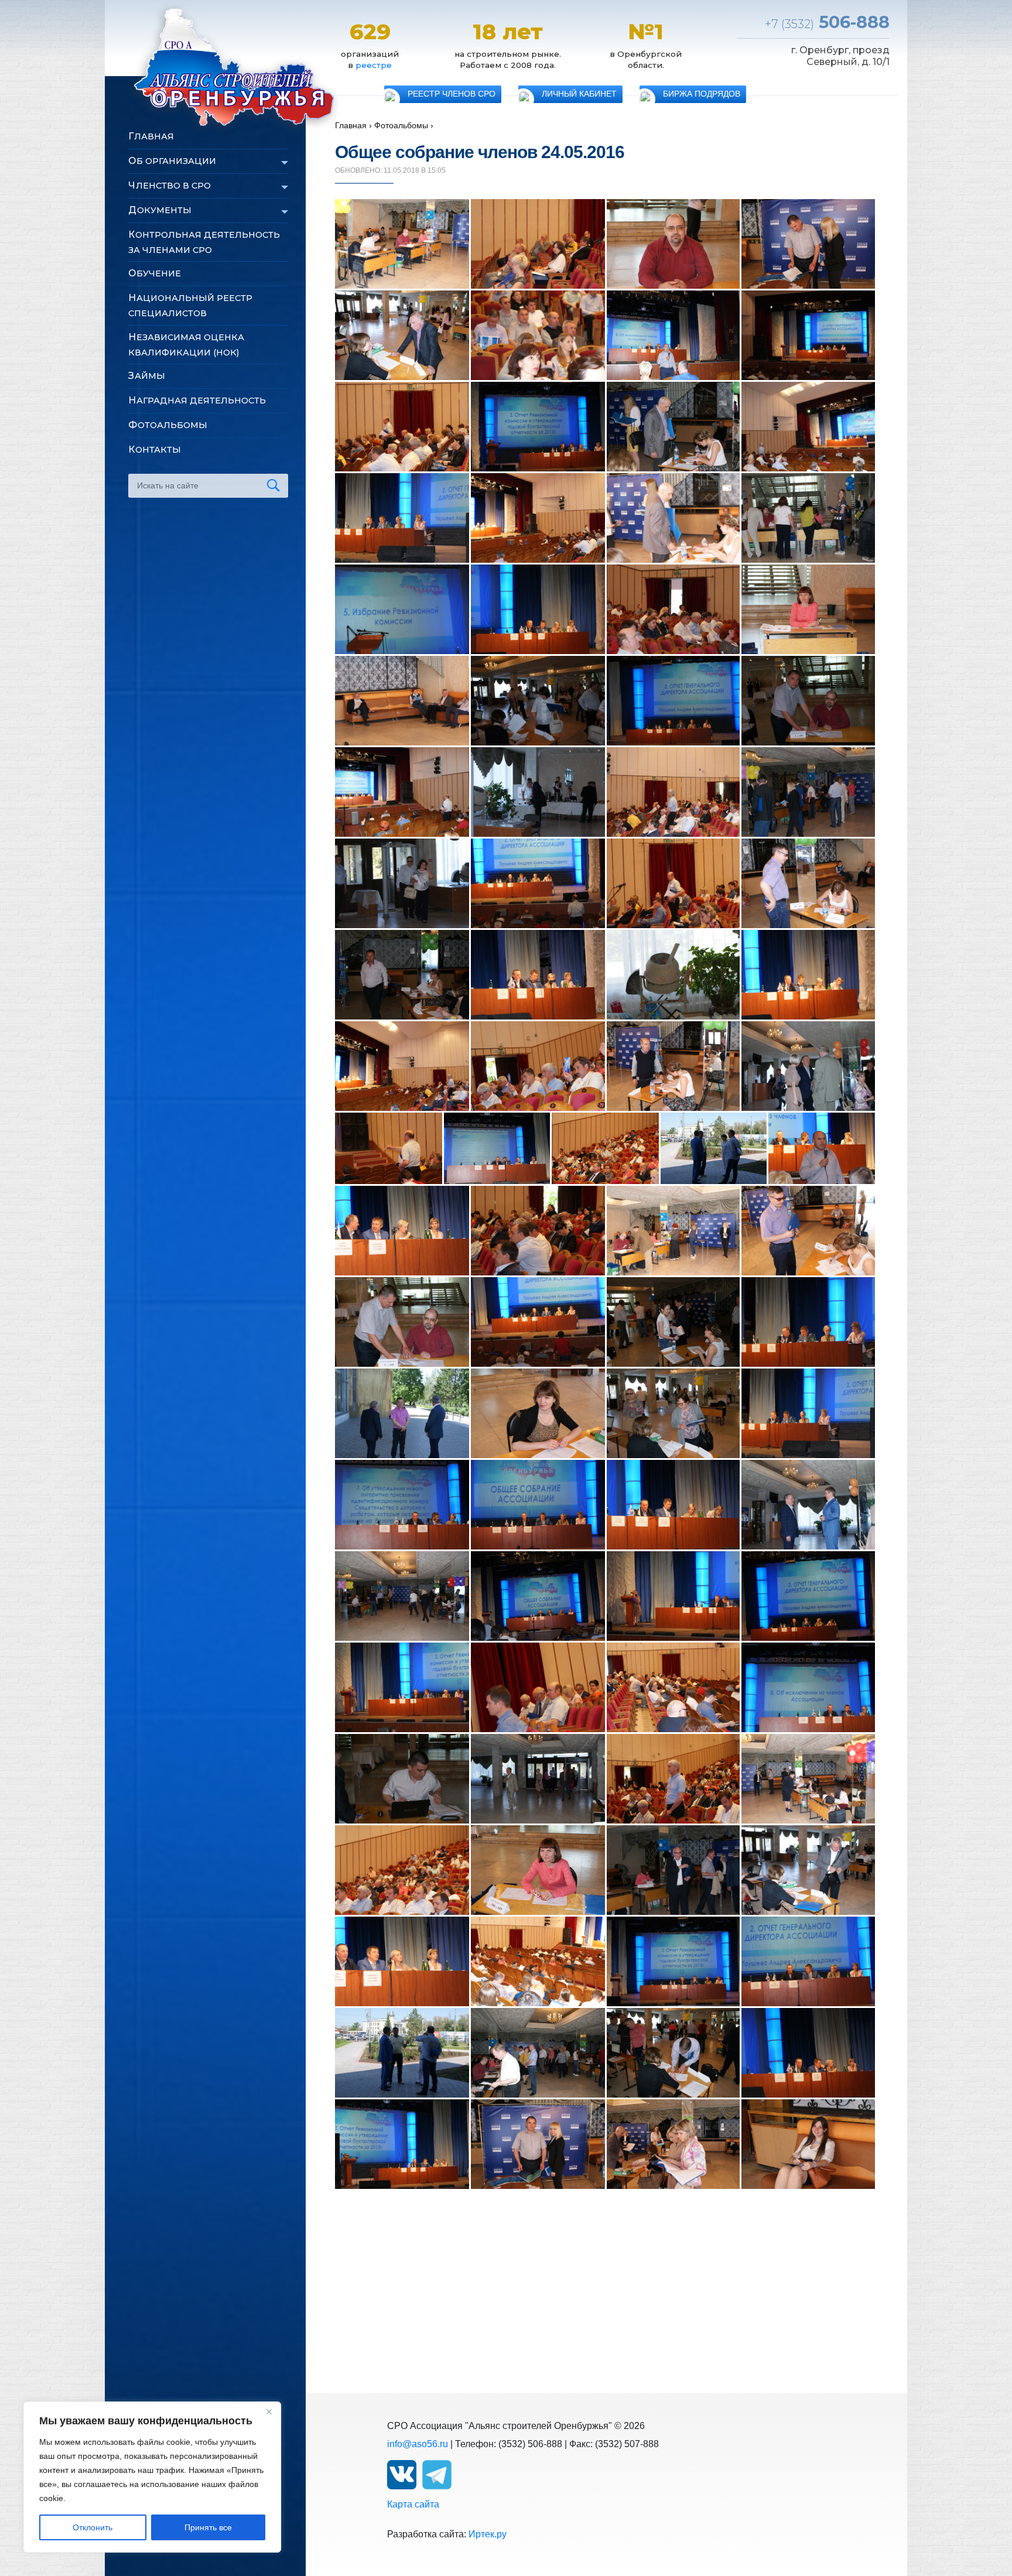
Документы (160, 210)
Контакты (155, 449)
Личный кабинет (579, 94)
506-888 (827, 22)
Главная (151, 136)
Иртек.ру (488, 2534)
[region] (152, 2477)
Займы (147, 376)
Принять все (208, 2527)
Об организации (172, 161)
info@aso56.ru (418, 2444)
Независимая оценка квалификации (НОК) (186, 345)
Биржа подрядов (702, 94)
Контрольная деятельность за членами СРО (204, 242)
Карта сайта (413, 2504)
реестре (374, 65)
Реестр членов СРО (452, 94)
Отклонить (93, 2527)
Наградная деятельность (197, 400)
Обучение (155, 273)
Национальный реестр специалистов (190, 305)
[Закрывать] (269, 2411)
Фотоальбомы (168, 425)
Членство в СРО (170, 185)
